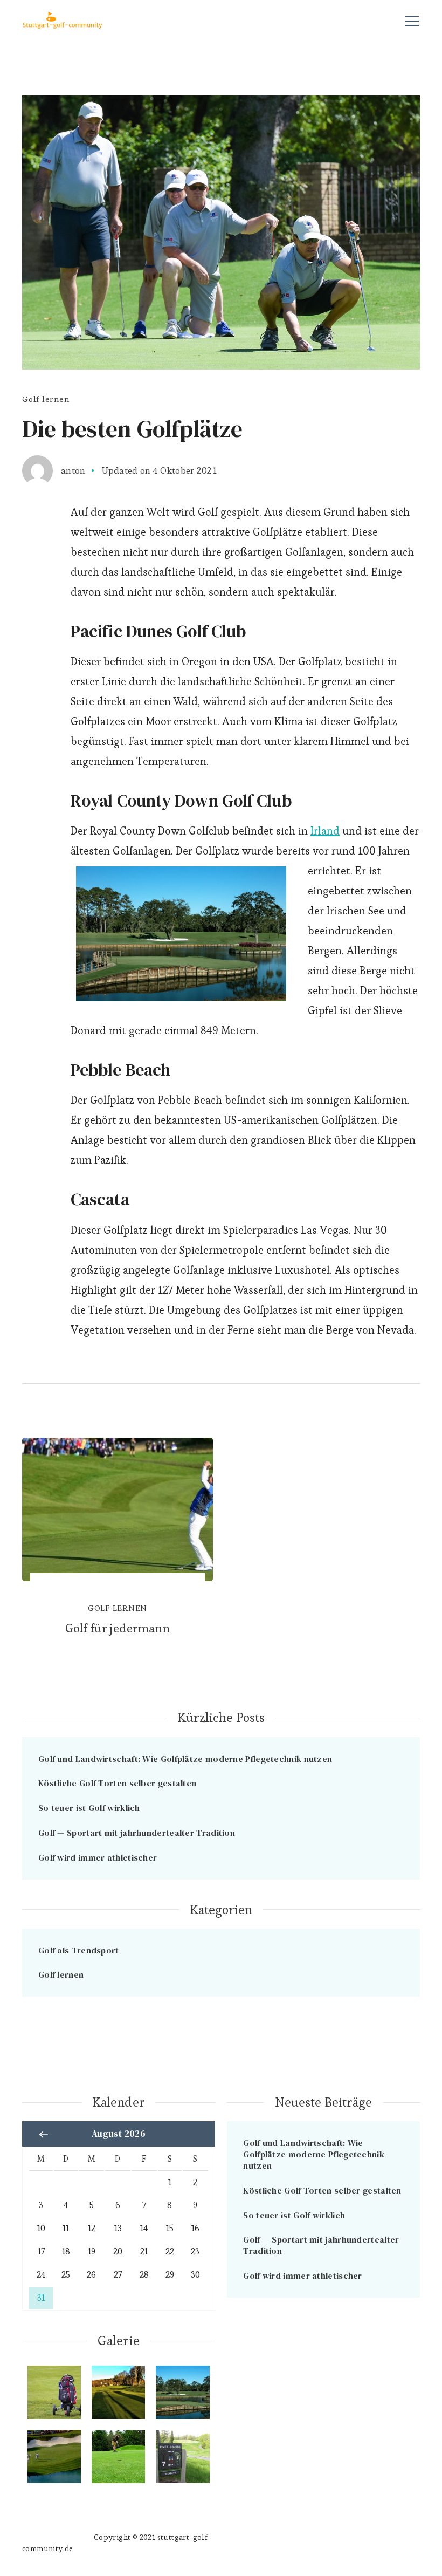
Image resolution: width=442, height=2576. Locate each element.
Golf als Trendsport (79, 1950)
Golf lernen (46, 399)
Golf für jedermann (118, 1628)
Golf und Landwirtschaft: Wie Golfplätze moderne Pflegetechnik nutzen (185, 1759)
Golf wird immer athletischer (98, 1857)
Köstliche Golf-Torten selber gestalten (117, 1783)
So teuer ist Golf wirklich (89, 1808)
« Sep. (44, 2134)
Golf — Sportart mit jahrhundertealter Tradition (137, 1833)
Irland (325, 831)
